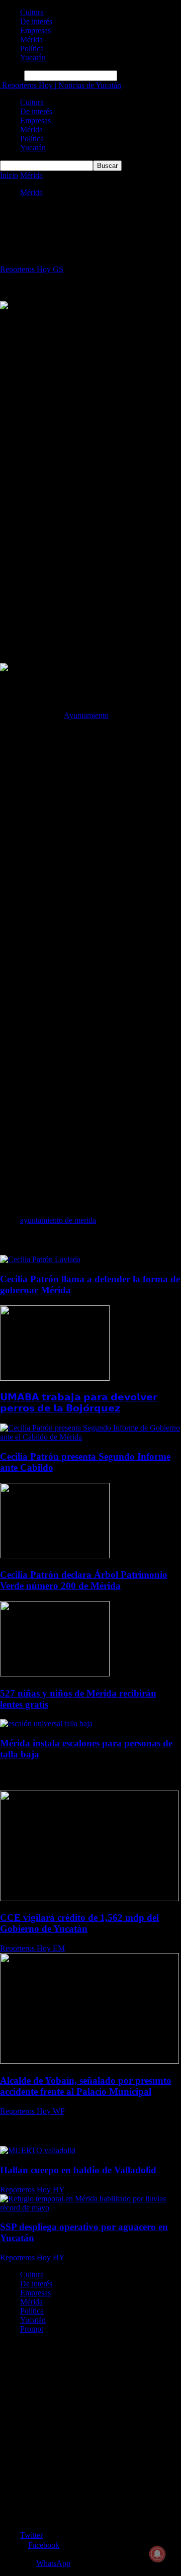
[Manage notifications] (157, 2554)
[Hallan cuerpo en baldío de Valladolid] (38, 2150)
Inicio (9, 175)
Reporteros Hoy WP (32, 2111)
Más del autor (97, 1240)
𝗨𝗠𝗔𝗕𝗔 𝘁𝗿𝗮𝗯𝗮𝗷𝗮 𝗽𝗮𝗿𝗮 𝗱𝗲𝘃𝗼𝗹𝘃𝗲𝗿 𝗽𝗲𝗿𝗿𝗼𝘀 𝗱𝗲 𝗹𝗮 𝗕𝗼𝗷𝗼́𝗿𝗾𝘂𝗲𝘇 (79, 1403)
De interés (36, 21)
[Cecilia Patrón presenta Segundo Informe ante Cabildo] (90, 1437)
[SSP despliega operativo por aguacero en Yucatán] (90, 2208)
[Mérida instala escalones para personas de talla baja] (46, 1723)
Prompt (32, 2329)
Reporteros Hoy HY (32, 2190)
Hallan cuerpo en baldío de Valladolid (78, 2170)
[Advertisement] (90, 402)
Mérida (31, 39)
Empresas (35, 30)
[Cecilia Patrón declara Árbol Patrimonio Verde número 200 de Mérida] (55, 1556)
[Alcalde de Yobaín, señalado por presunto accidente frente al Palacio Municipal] (89, 2061)
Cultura (32, 12)
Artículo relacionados (36, 1240)
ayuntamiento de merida (58, 1220)
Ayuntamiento (86, 715)
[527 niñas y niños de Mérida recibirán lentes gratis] (55, 1674)
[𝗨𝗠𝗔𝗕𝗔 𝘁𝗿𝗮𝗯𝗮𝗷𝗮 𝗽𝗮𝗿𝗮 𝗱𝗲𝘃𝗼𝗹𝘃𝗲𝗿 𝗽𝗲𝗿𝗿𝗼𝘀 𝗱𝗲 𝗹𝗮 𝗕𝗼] (55, 1378)
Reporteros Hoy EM (32, 1948)
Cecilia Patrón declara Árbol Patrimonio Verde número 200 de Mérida (84, 1580)
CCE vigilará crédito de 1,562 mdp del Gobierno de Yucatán (79, 1923)
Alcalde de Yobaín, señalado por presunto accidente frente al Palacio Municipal (86, 2086)
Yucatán (33, 58)
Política (32, 49)
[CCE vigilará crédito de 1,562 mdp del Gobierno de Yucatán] (89, 1898)
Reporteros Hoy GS (32, 269)
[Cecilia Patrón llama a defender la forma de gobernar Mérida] (40, 1259)
